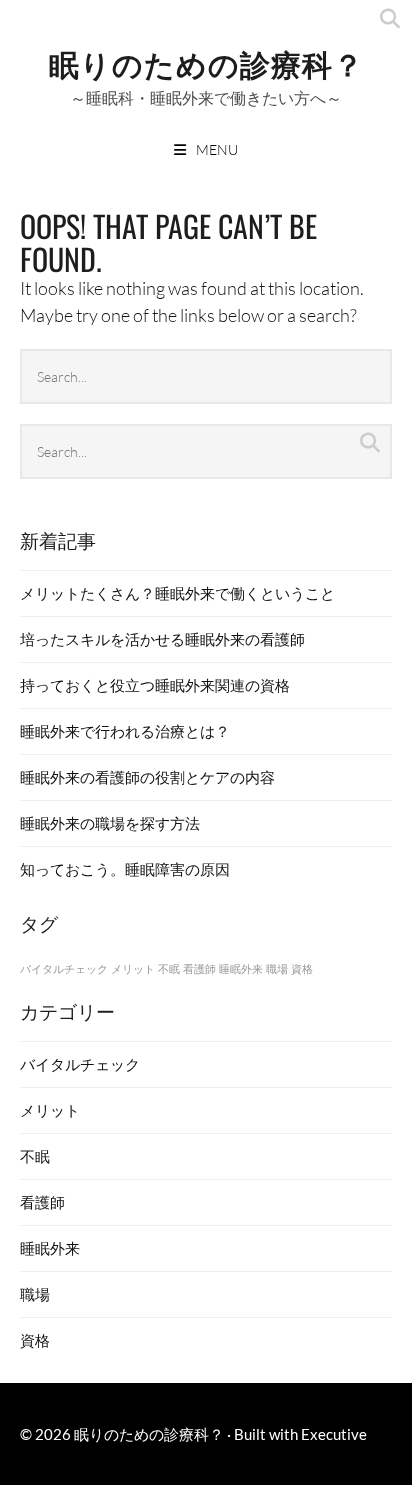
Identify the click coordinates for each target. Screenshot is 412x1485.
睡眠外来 (241, 968)
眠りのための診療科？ (206, 62)
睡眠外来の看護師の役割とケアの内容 (147, 777)
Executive (334, 1434)
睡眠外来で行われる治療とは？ (125, 731)
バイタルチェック (64, 968)
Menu (217, 149)
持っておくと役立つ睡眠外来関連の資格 (155, 685)
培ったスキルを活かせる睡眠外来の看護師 (162, 639)
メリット (133, 968)
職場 (277, 968)
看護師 (199, 968)
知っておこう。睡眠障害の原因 (125, 869)
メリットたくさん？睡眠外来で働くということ (177, 593)
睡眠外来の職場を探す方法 (110, 823)
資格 (302, 968)
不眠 (169, 968)
